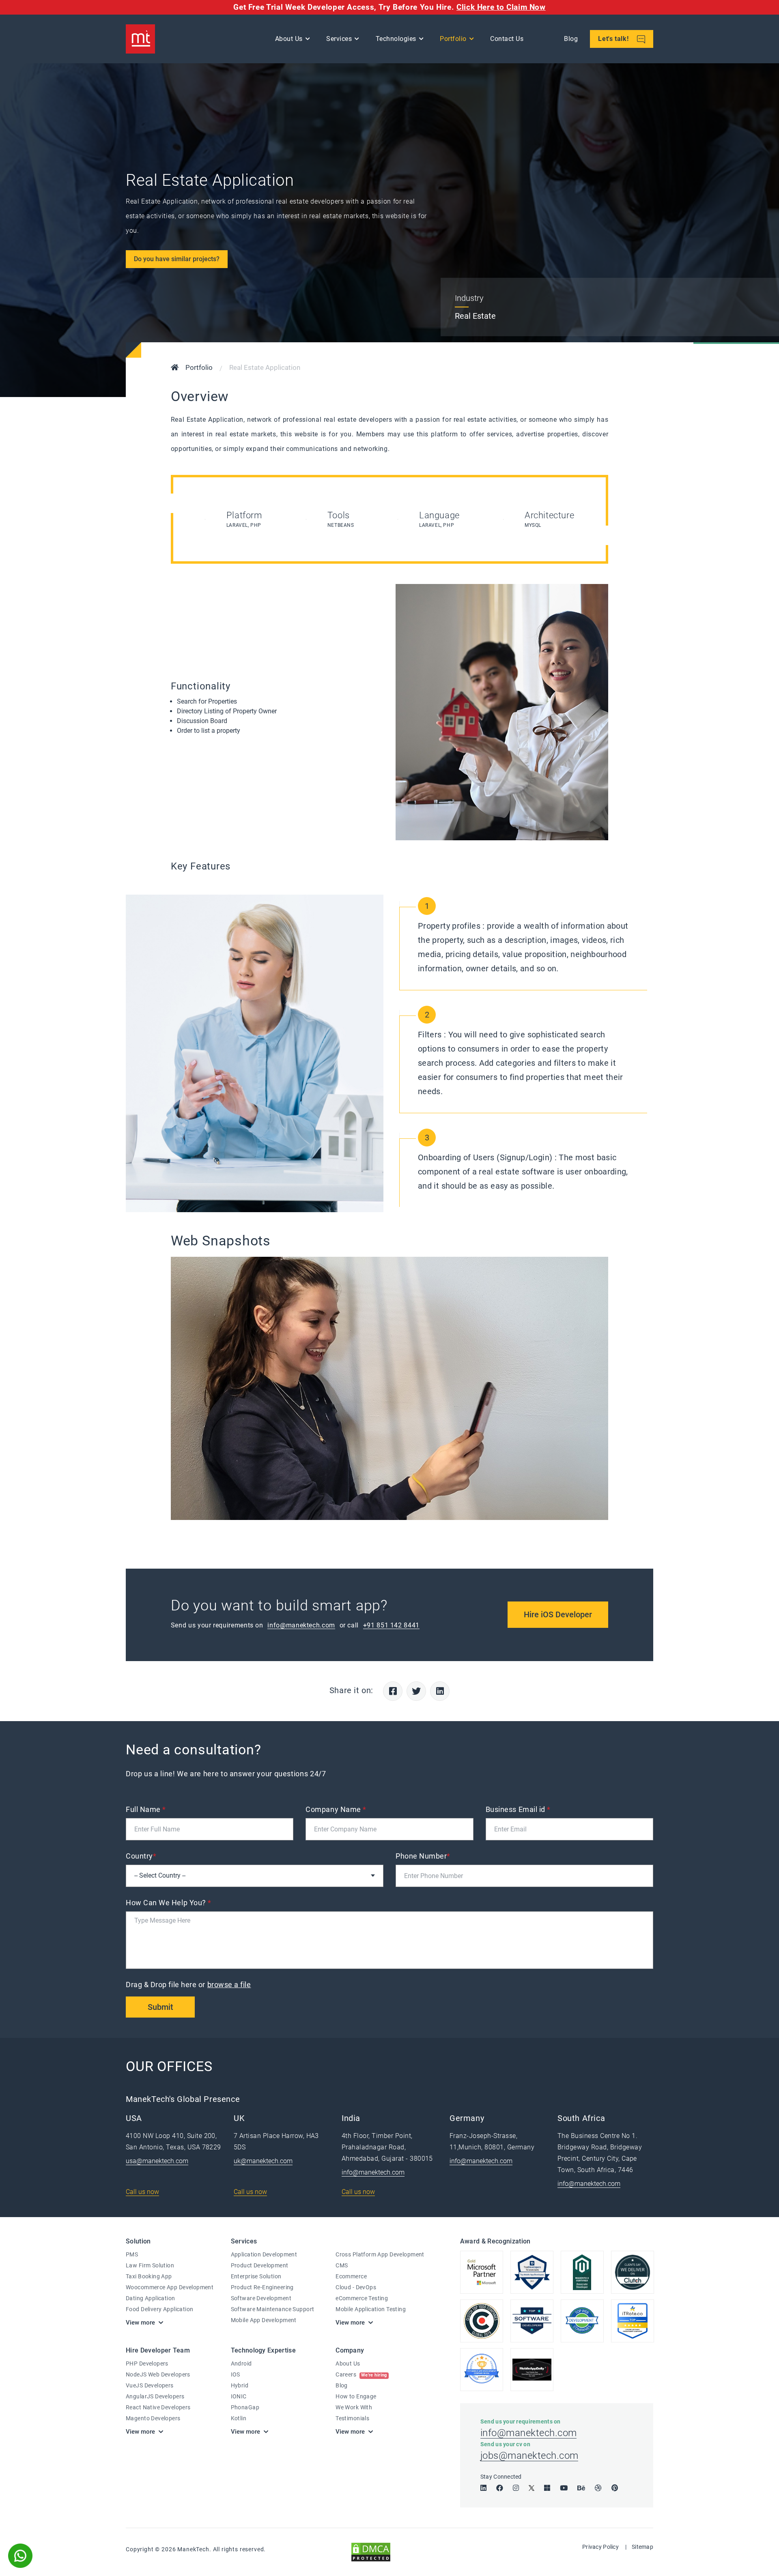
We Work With (354, 2407)
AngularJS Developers (155, 2396)
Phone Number (423, 1856)
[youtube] (564, 2488)
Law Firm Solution (150, 2265)
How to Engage (356, 2396)
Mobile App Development (264, 2320)
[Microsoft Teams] (547, 2488)
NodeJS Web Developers (158, 2374)
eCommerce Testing (362, 2298)
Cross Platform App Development (380, 2254)
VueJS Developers (150, 2385)
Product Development (260, 2265)
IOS (236, 2374)
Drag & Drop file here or (188, 1985)
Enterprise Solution (256, 2276)
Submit (160, 2007)
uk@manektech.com (263, 2161)
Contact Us (507, 39)
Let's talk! (614, 39)
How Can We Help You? (169, 1903)
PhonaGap (245, 2407)
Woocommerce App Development (170, 2287)
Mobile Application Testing (371, 2309)
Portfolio (453, 39)
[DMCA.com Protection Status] (371, 2551)
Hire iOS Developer (558, 1614)
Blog (571, 39)
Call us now (142, 2192)
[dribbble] (598, 2488)
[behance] (581, 2488)
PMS (132, 2254)
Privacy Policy (600, 2547)
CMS (342, 2265)
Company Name (336, 1809)
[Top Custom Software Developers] (532, 2272)
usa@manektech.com (157, 2161)
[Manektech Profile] (482, 2370)
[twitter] (532, 2488)
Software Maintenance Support (273, 2309)
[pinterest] (615, 2488)
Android (241, 2363)
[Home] (175, 368)
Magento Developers (153, 2418)
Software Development (261, 2298)
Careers (361, 2374)
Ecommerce (351, 2276)
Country (141, 1856)
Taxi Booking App (149, 2276)
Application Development (264, 2254)
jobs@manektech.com (529, 2456)
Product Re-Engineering (262, 2287)
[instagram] (516, 2488)
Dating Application (151, 2298)
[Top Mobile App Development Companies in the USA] (532, 2370)
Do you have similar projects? (177, 259)
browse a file (229, 1985)
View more (140, 2323)
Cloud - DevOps (356, 2287)
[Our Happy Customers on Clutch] (633, 2272)
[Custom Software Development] (633, 2321)
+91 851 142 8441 (391, 1625)
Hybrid (240, 2385)
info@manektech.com (301, 1625)
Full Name (146, 1809)
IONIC (239, 2396)
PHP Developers (147, 2363)
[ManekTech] (140, 39)
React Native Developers (158, 2407)
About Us (348, 2363)
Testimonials (352, 2418)
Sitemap (642, 2547)
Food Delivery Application (160, 2309)
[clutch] (482, 2321)
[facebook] (500, 2488)
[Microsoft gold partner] (482, 2272)
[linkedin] (483, 2488)
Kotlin (239, 2418)
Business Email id (518, 1809)
